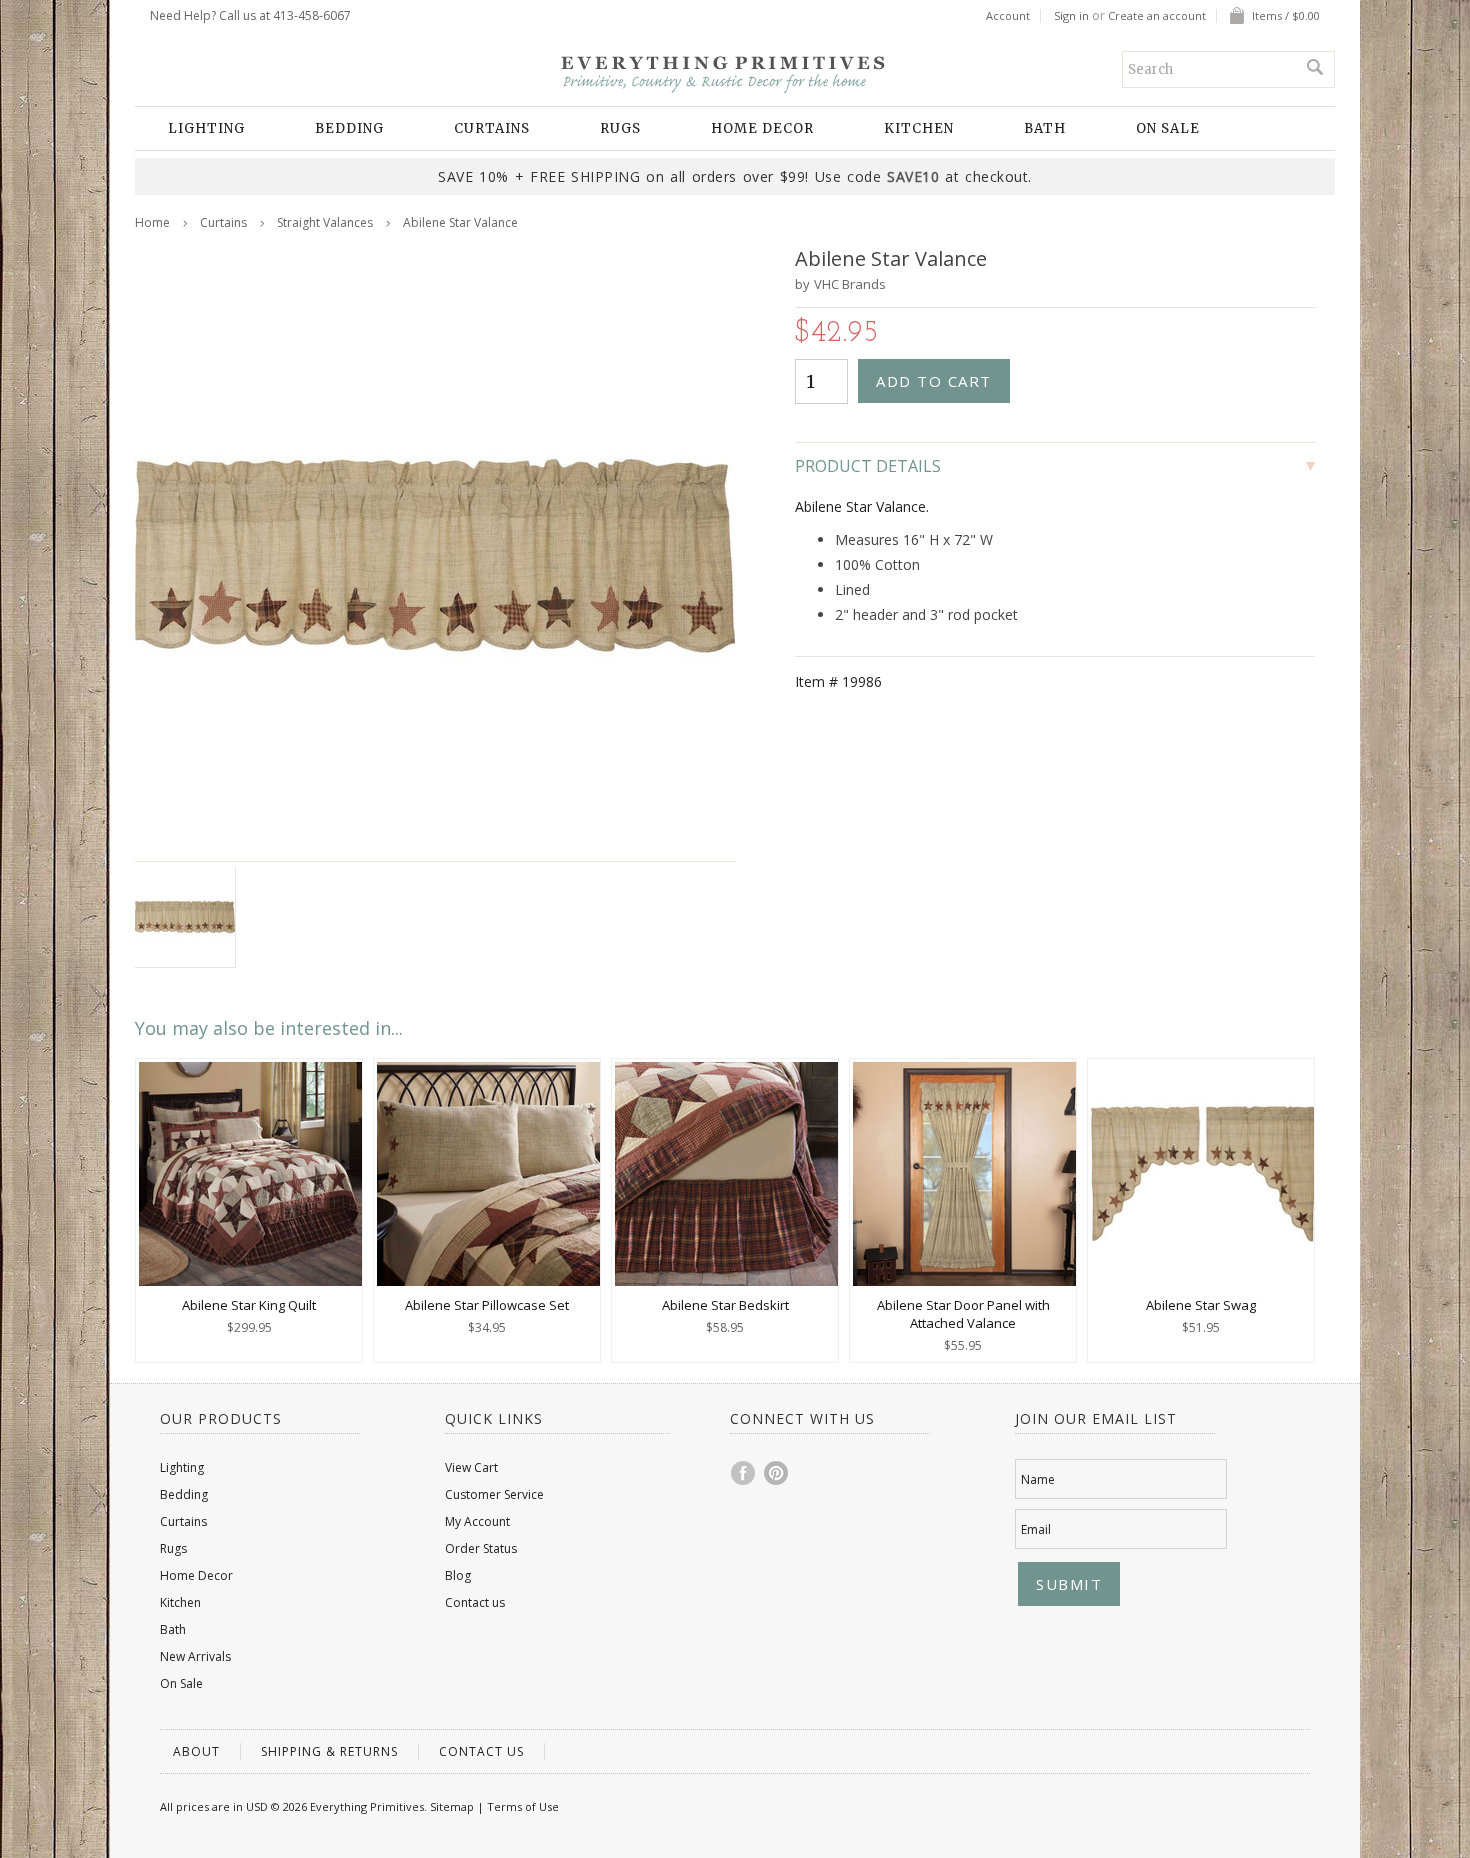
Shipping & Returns (329, 1751)
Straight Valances (325, 222)
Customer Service (494, 1494)
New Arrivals (195, 1656)
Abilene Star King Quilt (249, 1305)
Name (1038, 1479)
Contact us (475, 1602)
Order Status (481, 1548)
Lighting (206, 128)
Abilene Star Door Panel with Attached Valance (963, 1314)
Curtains (492, 128)
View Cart (471, 1467)
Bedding (349, 128)
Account (1008, 16)
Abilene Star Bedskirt (725, 1305)
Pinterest (777, 1473)
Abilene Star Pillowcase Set (487, 1305)
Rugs (620, 128)
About (196, 1751)
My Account (477, 1521)
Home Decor (762, 128)
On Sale (1168, 128)
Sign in (1071, 16)
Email (1036, 1529)
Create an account (1157, 16)
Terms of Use (523, 1806)
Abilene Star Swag (1201, 1305)
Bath (1045, 128)
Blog (458, 1575)
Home (152, 222)
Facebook (744, 1473)
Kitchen (919, 128)
